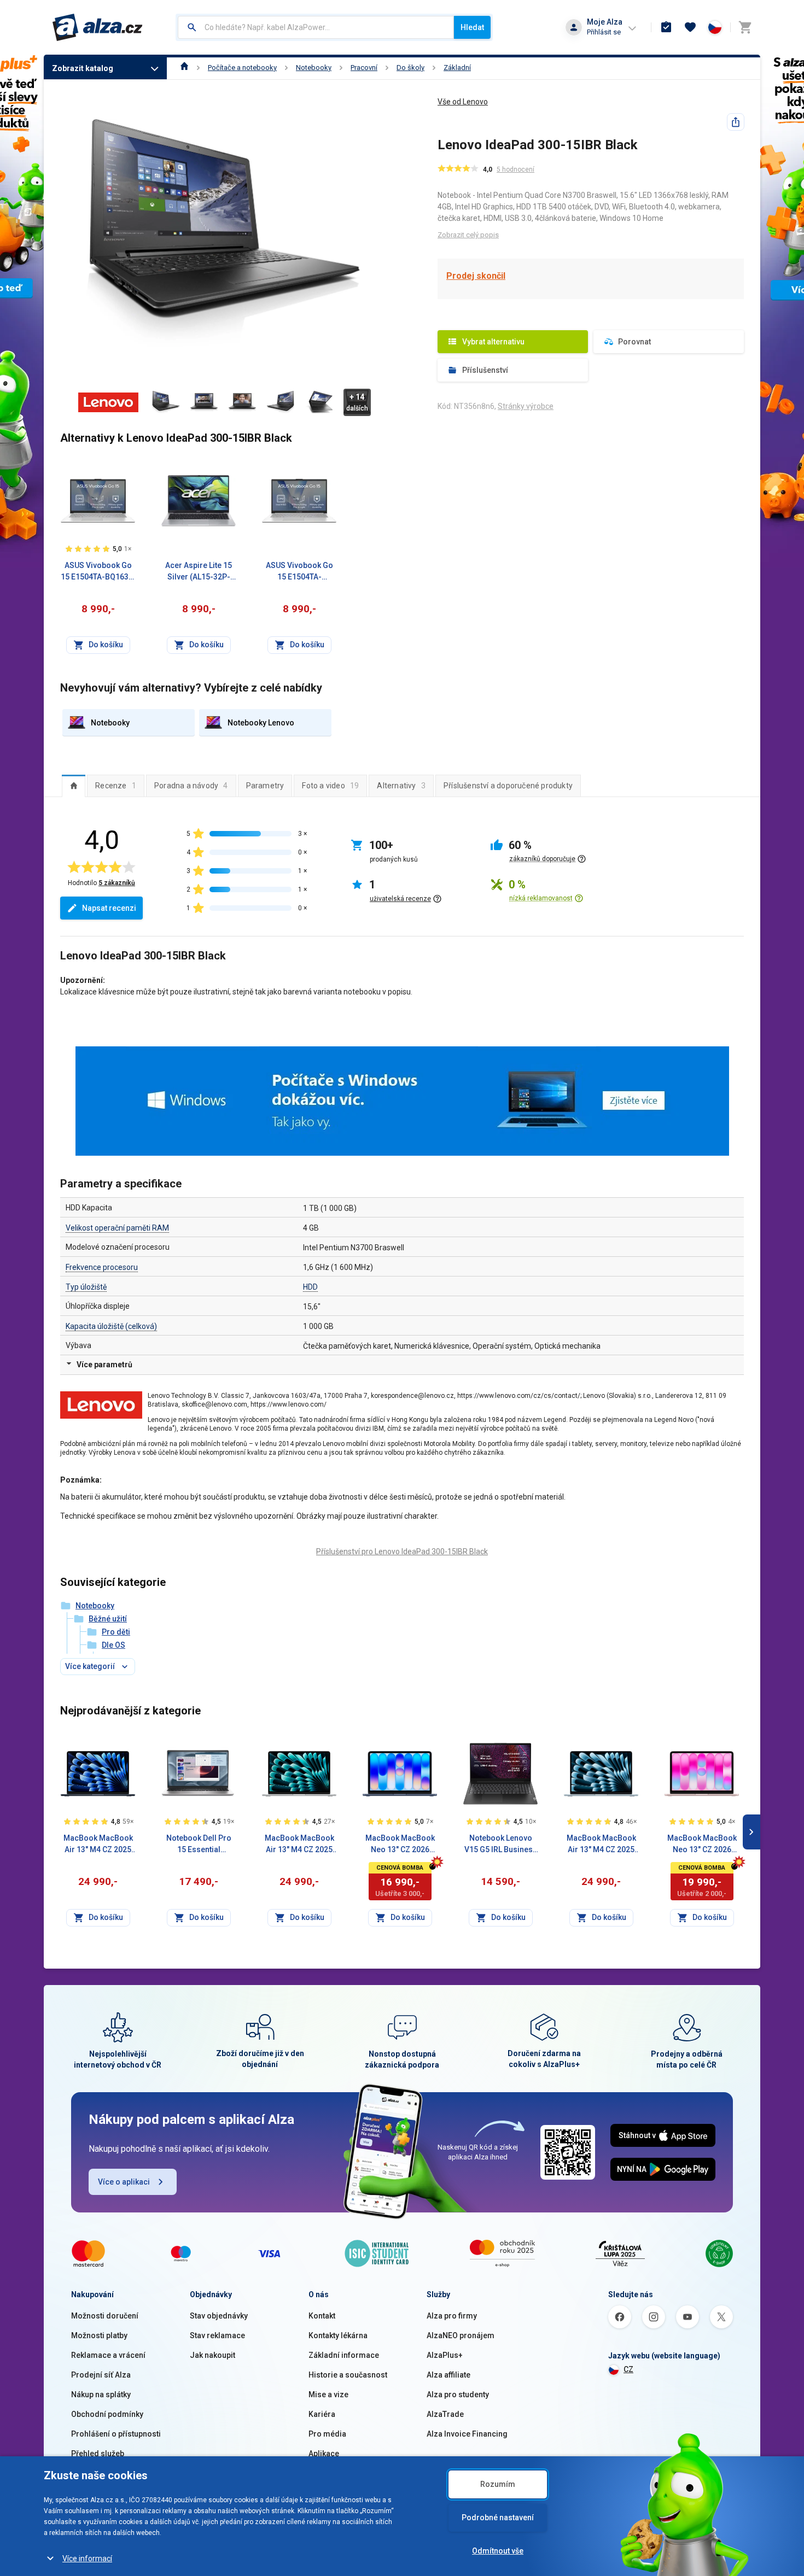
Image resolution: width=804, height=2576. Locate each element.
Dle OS (113, 1645)
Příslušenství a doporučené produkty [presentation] (508, 786)
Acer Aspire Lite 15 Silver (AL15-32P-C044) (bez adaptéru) (199, 572)
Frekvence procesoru (102, 1267)
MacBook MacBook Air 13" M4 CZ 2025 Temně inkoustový (98, 1845)
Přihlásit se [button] (604, 32)
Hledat (472, 27)
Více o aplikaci (124, 2182)
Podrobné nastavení (498, 2518)
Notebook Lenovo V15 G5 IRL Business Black (501, 1845)
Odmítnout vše (498, 2551)
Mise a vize (328, 2394)
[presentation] (74, 786)
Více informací (87, 2559)
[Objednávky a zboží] (666, 27)
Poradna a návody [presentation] (191, 786)
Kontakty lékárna (338, 2335)
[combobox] (316, 27)
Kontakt (322, 2316)
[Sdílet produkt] (736, 122)
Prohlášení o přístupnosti (116, 2434)
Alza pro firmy (452, 2316)
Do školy (410, 68)
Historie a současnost (348, 2375)
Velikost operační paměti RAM (117, 1228)
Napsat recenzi (109, 908)
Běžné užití (108, 1619)
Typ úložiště (86, 1287)
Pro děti (116, 1632)
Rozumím (498, 2484)
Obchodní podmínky (107, 2414)
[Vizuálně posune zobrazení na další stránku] (751, 1832)
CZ (628, 2369)
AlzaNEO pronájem (461, 2335)
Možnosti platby (99, 2335)
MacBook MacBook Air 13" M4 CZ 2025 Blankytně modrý (601, 1845)
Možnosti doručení (105, 2316)
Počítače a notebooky (242, 68)
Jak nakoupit (212, 2355)
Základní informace (344, 2355)
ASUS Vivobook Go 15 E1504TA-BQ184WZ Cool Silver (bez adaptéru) (299, 572)
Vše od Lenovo (463, 102)
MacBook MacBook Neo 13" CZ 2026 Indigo (400, 1845)
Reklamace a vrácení (108, 2355)
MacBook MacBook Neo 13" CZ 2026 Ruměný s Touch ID (702, 1845)
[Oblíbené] (690, 27)
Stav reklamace (217, 2335)
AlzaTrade (445, 2414)
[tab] (74, 786)
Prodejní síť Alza (101, 2375)
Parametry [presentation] (265, 786)
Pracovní (364, 68)
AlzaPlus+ (445, 2355)
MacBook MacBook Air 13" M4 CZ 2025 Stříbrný (299, 1845)
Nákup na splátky (101, 2394)
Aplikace (324, 2454)
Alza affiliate (448, 2375)
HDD (310, 1287)
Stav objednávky (219, 2316)
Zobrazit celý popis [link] (468, 235)
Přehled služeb (98, 2454)
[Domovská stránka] (185, 68)
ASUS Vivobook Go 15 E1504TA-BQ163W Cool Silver (98, 572)
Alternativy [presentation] (401, 786)
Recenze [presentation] (116, 786)
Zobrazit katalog (83, 68)
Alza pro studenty (458, 2394)
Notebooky (314, 68)
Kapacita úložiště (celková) (111, 1326)
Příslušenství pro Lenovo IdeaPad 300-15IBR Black (402, 1552)
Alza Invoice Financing (467, 2434)
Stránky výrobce (526, 406)
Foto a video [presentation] (330, 786)
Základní (457, 68)
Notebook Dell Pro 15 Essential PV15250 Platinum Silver (199, 1845)
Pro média (327, 2434)
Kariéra (322, 2414)
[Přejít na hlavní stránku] (98, 27)
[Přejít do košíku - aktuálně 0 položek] (745, 27)
